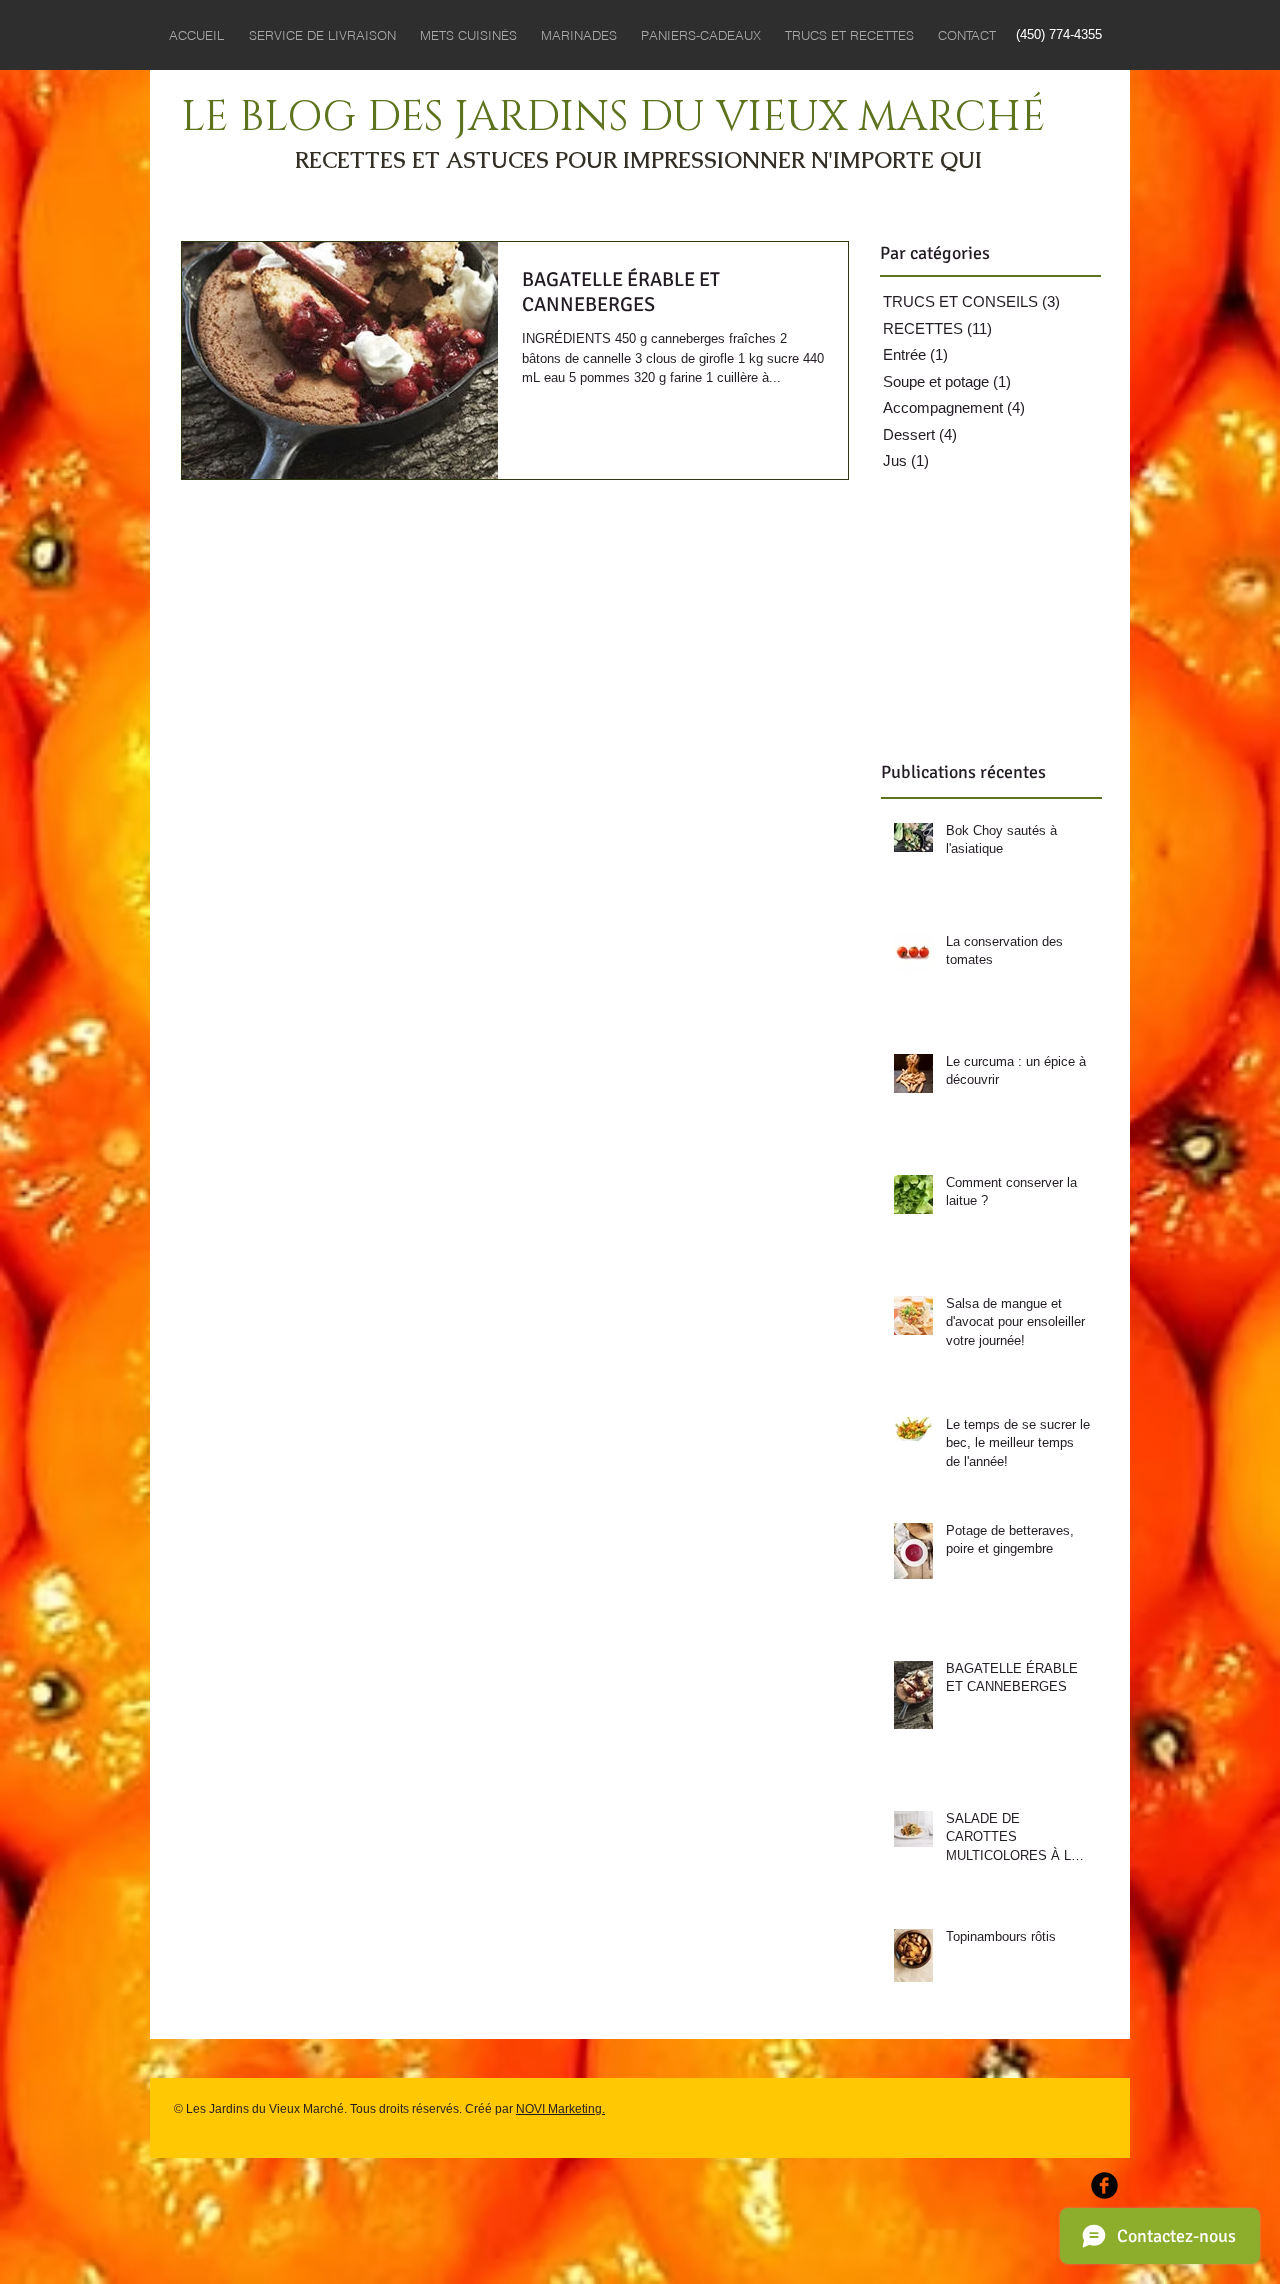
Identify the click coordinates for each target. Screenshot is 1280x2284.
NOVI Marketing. (560, 2109)
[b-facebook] (1104, 2185)
